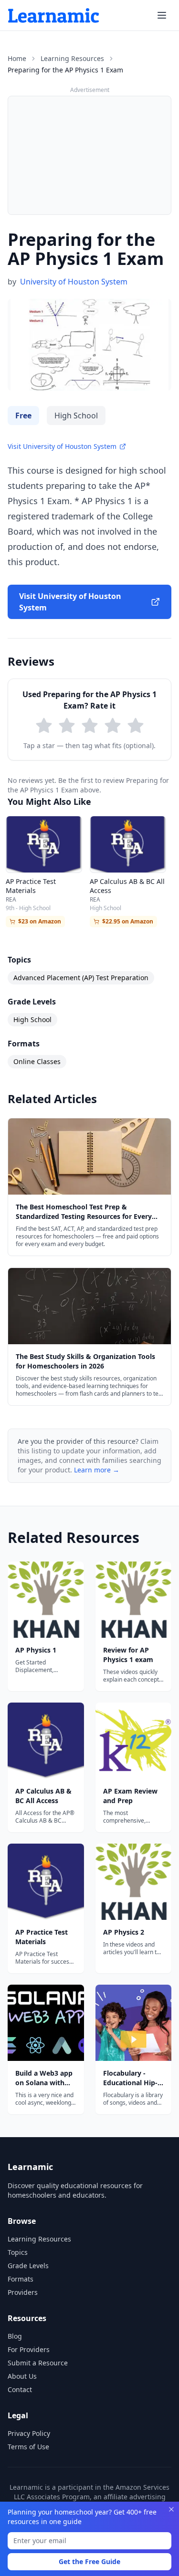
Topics (18, 2252)
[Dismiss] (171, 2509)
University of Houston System (74, 282)
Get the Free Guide (89, 2561)
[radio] (44, 726)
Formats (21, 2279)
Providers (23, 2292)
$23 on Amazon (40, 921)
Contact (20, 2389)
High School (32, 1019)
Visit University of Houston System (62, 446)
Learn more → (97, 1470)
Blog (15, 2336)
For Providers (29, 2349)
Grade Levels (28, 2266)
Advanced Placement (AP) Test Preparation (81, 978)
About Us (22, 2376)
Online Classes (37, 1061)
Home (17, 58)
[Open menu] (162, 15)
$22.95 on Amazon (128, 921)
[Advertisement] (89, 155)
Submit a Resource (38, 2363)
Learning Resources (72, 58)
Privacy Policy (29, 2433)
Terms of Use (28, 2447)
